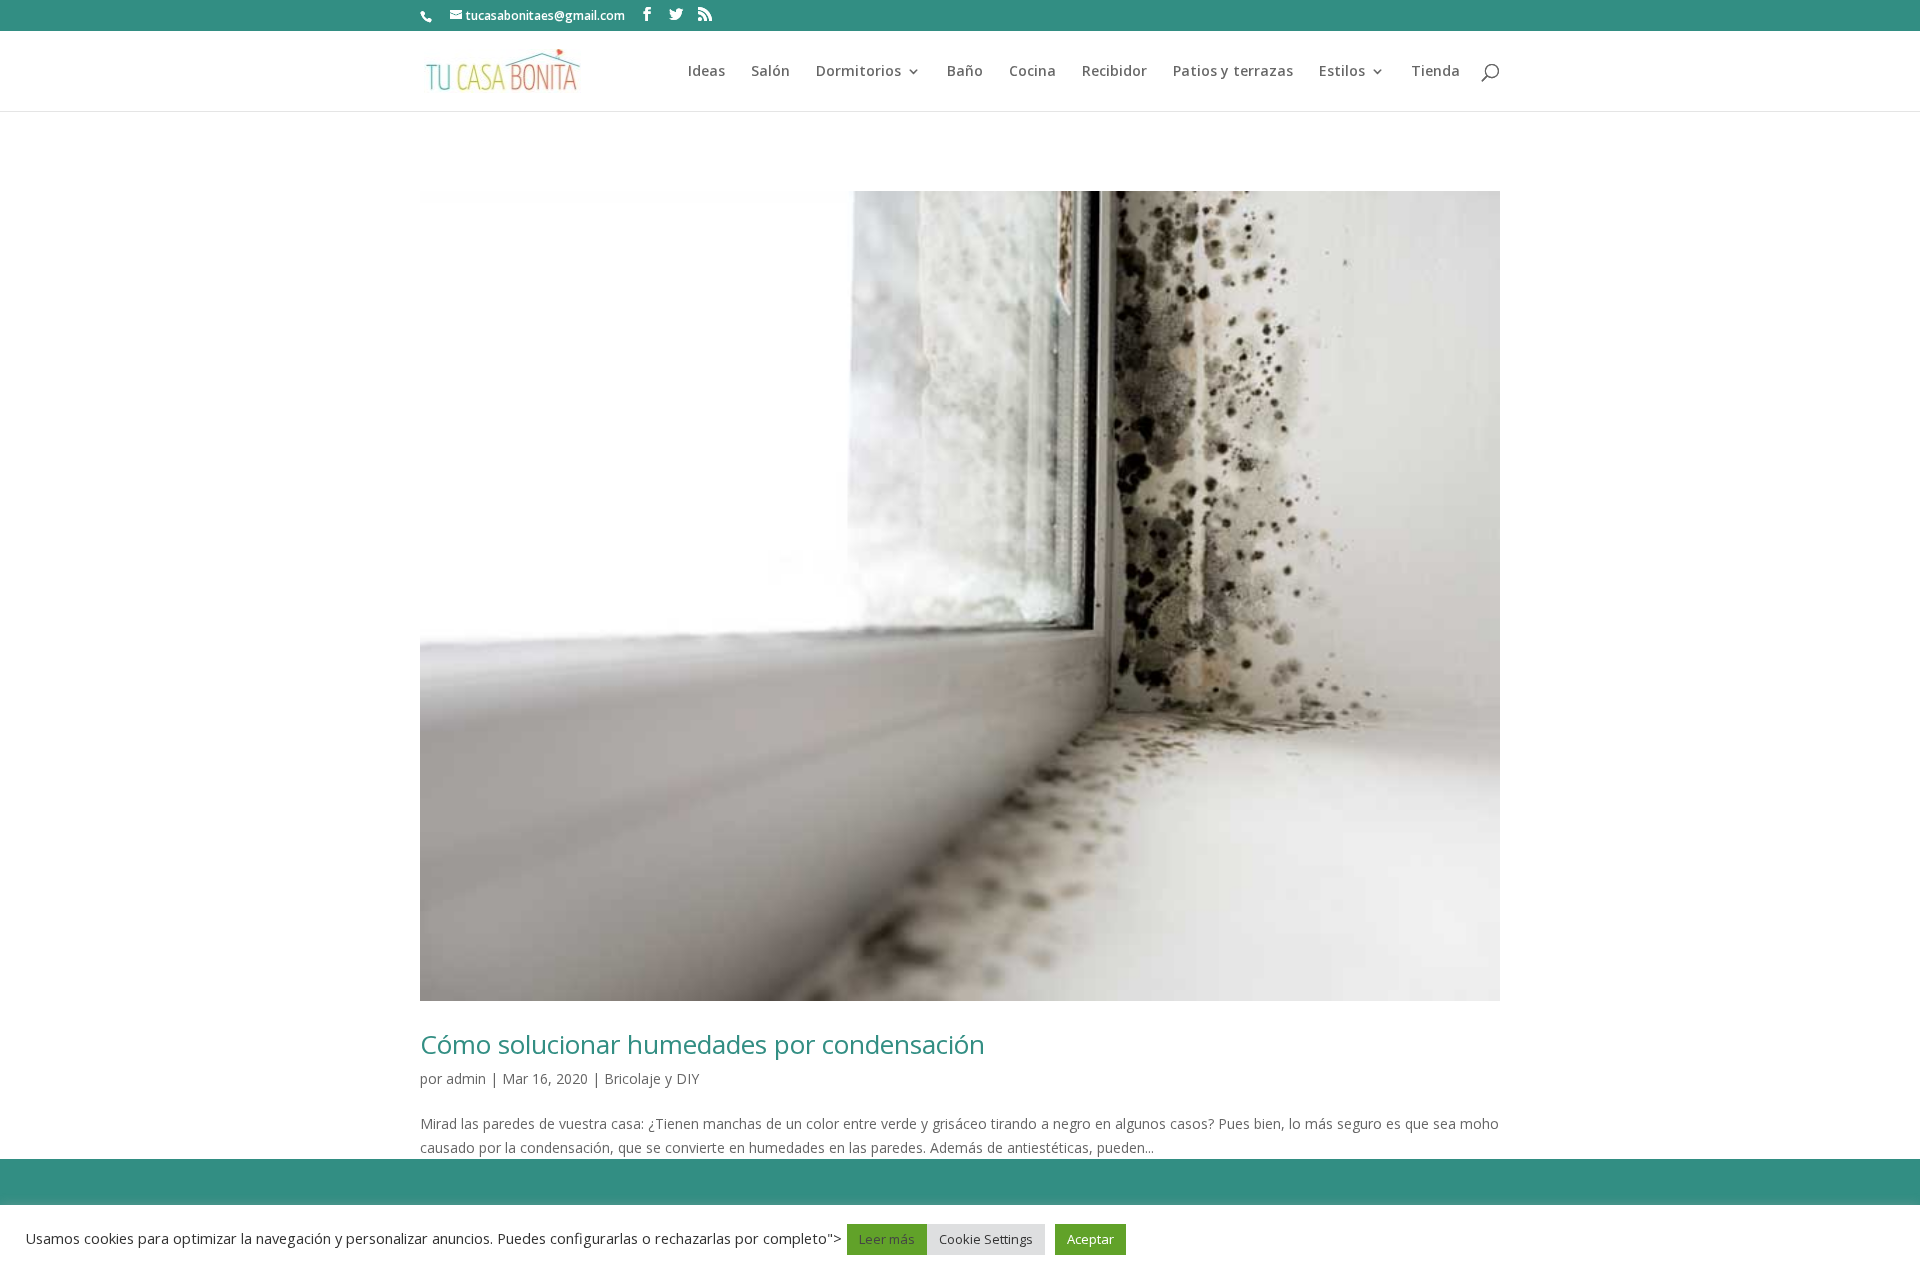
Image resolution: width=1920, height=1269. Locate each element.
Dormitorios (858, 72)
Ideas (706, 72)
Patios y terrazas (1233, 72)
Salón (770, 72)
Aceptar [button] (1090, 1239)
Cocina (1032, 72)
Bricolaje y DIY (651, 1078)
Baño (965, 72)
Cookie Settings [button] (986, 1239)
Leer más (887, 1239)
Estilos (1342, 72)
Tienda (1435, 72)
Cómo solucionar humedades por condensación (702, 1044)
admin (466, 1078)
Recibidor (1114, 72)
